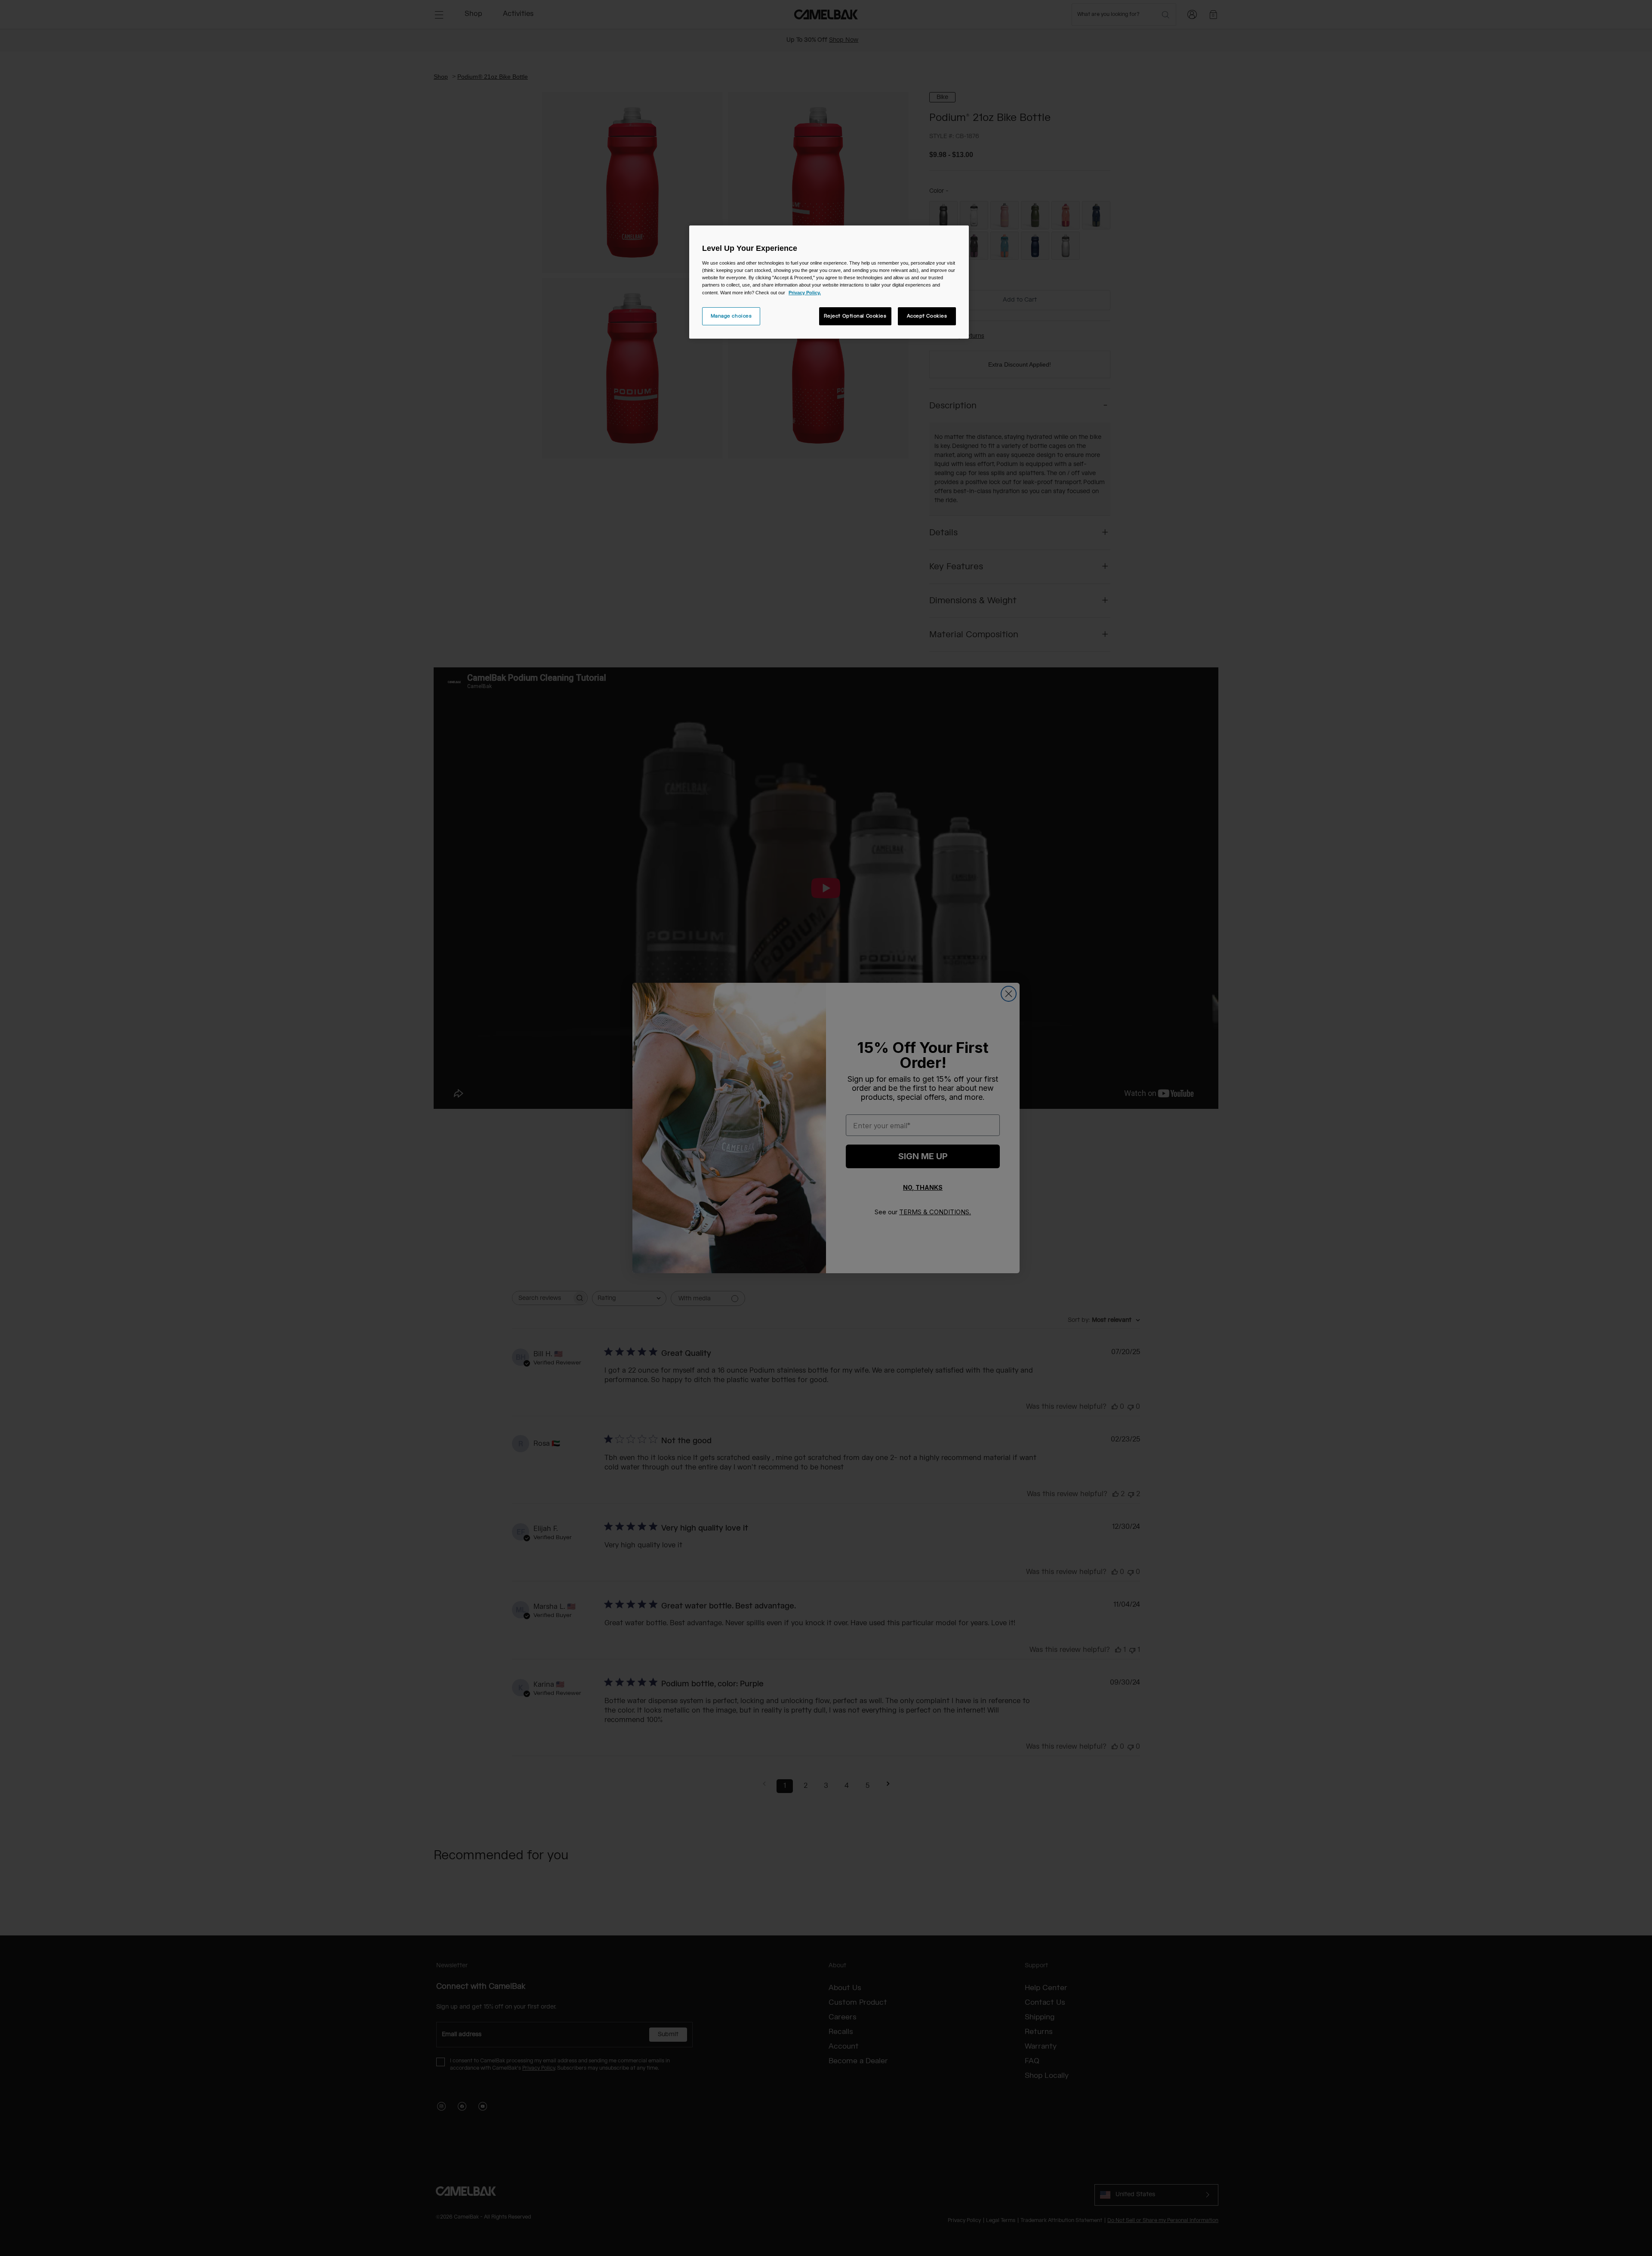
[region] (829, 282)
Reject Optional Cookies (855, 316)
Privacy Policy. (805, 293)
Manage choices (731, 316)
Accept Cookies (927, 316)
